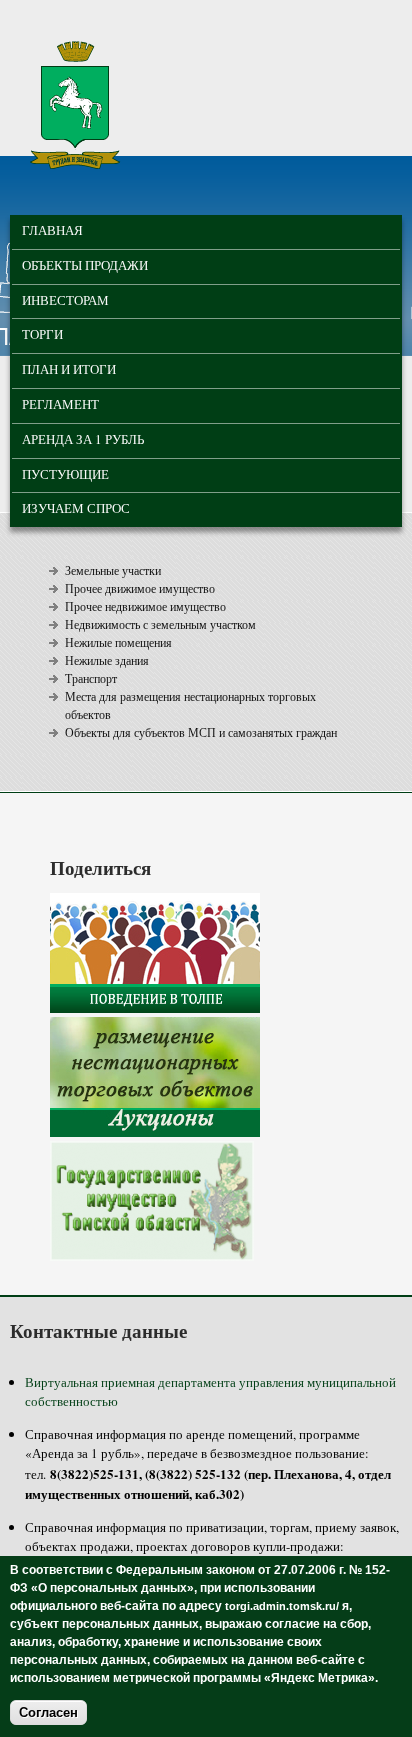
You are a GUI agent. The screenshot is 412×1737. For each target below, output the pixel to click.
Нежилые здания (107, 660)
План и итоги (69, 369)
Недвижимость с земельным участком (160, 624)
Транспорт (91, 678)
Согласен (48, 1712)
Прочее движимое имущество (140, 588)
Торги (42, 334)
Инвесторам (65, 300)
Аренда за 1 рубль (83, 439)
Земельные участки (113, 570)
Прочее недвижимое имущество (145, 606)
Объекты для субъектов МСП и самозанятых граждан (201, 732)
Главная (52, 230)
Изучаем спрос (76, 508)
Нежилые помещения (118, 642)
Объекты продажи (85, 265)
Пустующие (65, 474)
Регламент (60, 404)
